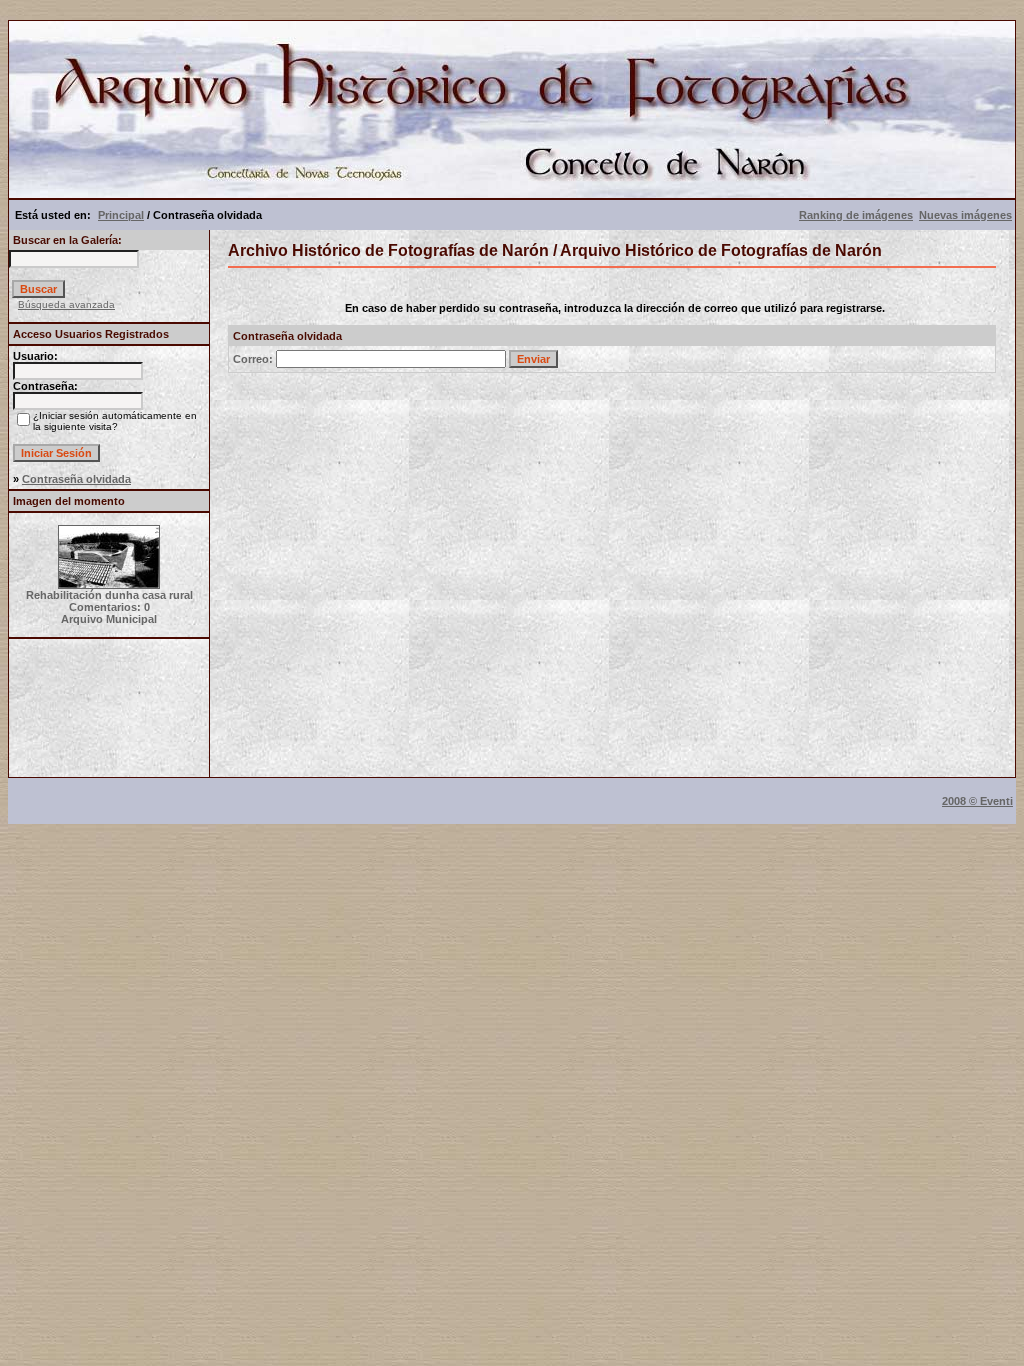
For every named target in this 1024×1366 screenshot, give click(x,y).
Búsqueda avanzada (66, 304)
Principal (121, 215)
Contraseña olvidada (76, 479)
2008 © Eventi (977, 801)
